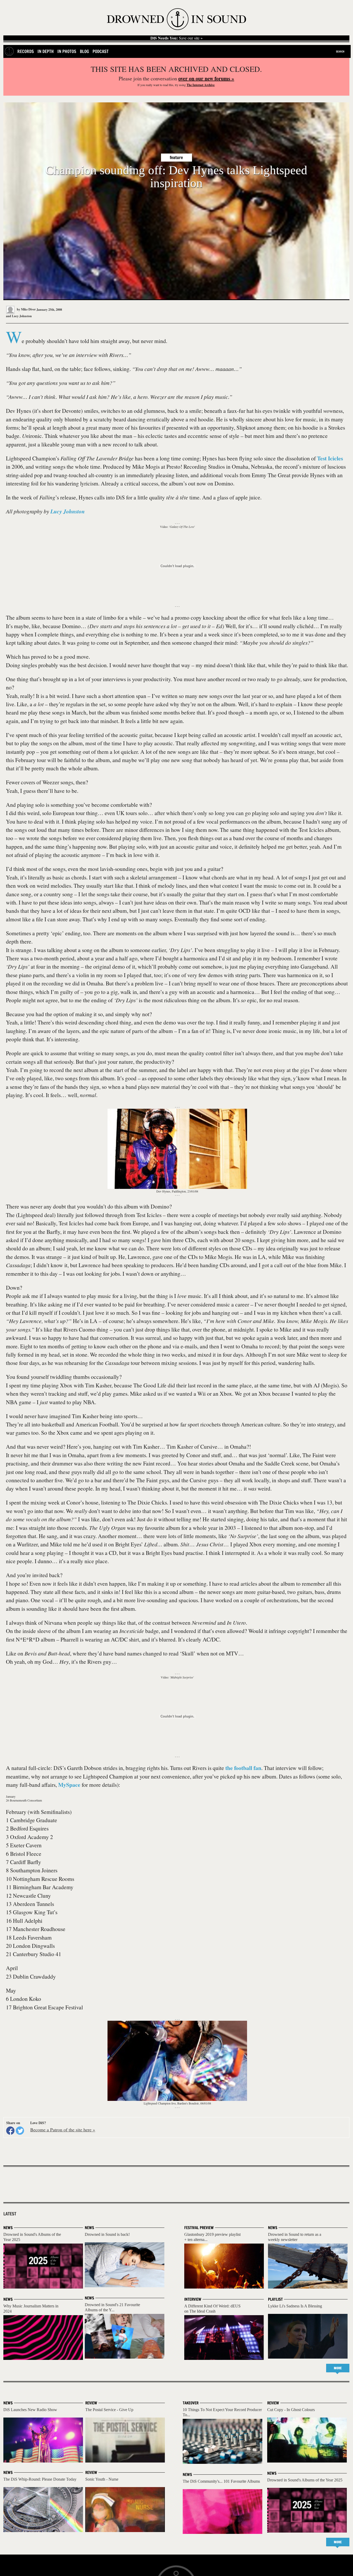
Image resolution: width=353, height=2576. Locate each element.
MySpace (69, 1785)
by (26, 309)
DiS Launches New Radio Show (30, 2410)
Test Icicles (330, 458)
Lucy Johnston (22, 316)
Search (340, 51)
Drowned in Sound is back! (107, 2234)
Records (26, 51)
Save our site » (177, 38)
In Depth (46, 51)
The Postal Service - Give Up (109, 2410)
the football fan (243, 1768)
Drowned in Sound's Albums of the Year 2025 (305, 2480)
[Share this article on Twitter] (20, 2131)
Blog (84, 51)
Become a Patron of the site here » (63, 2130)
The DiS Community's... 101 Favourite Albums (221, 2481)
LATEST (10, 2214)
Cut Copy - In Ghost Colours (291, 2410)
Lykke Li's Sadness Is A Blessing (295, 2306)
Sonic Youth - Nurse (102, 2479)
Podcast (101, 51)
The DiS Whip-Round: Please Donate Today (40, 2479)
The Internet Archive (201, 85)
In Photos (67, 51)
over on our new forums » (206, 78)
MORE (338, 2368)
